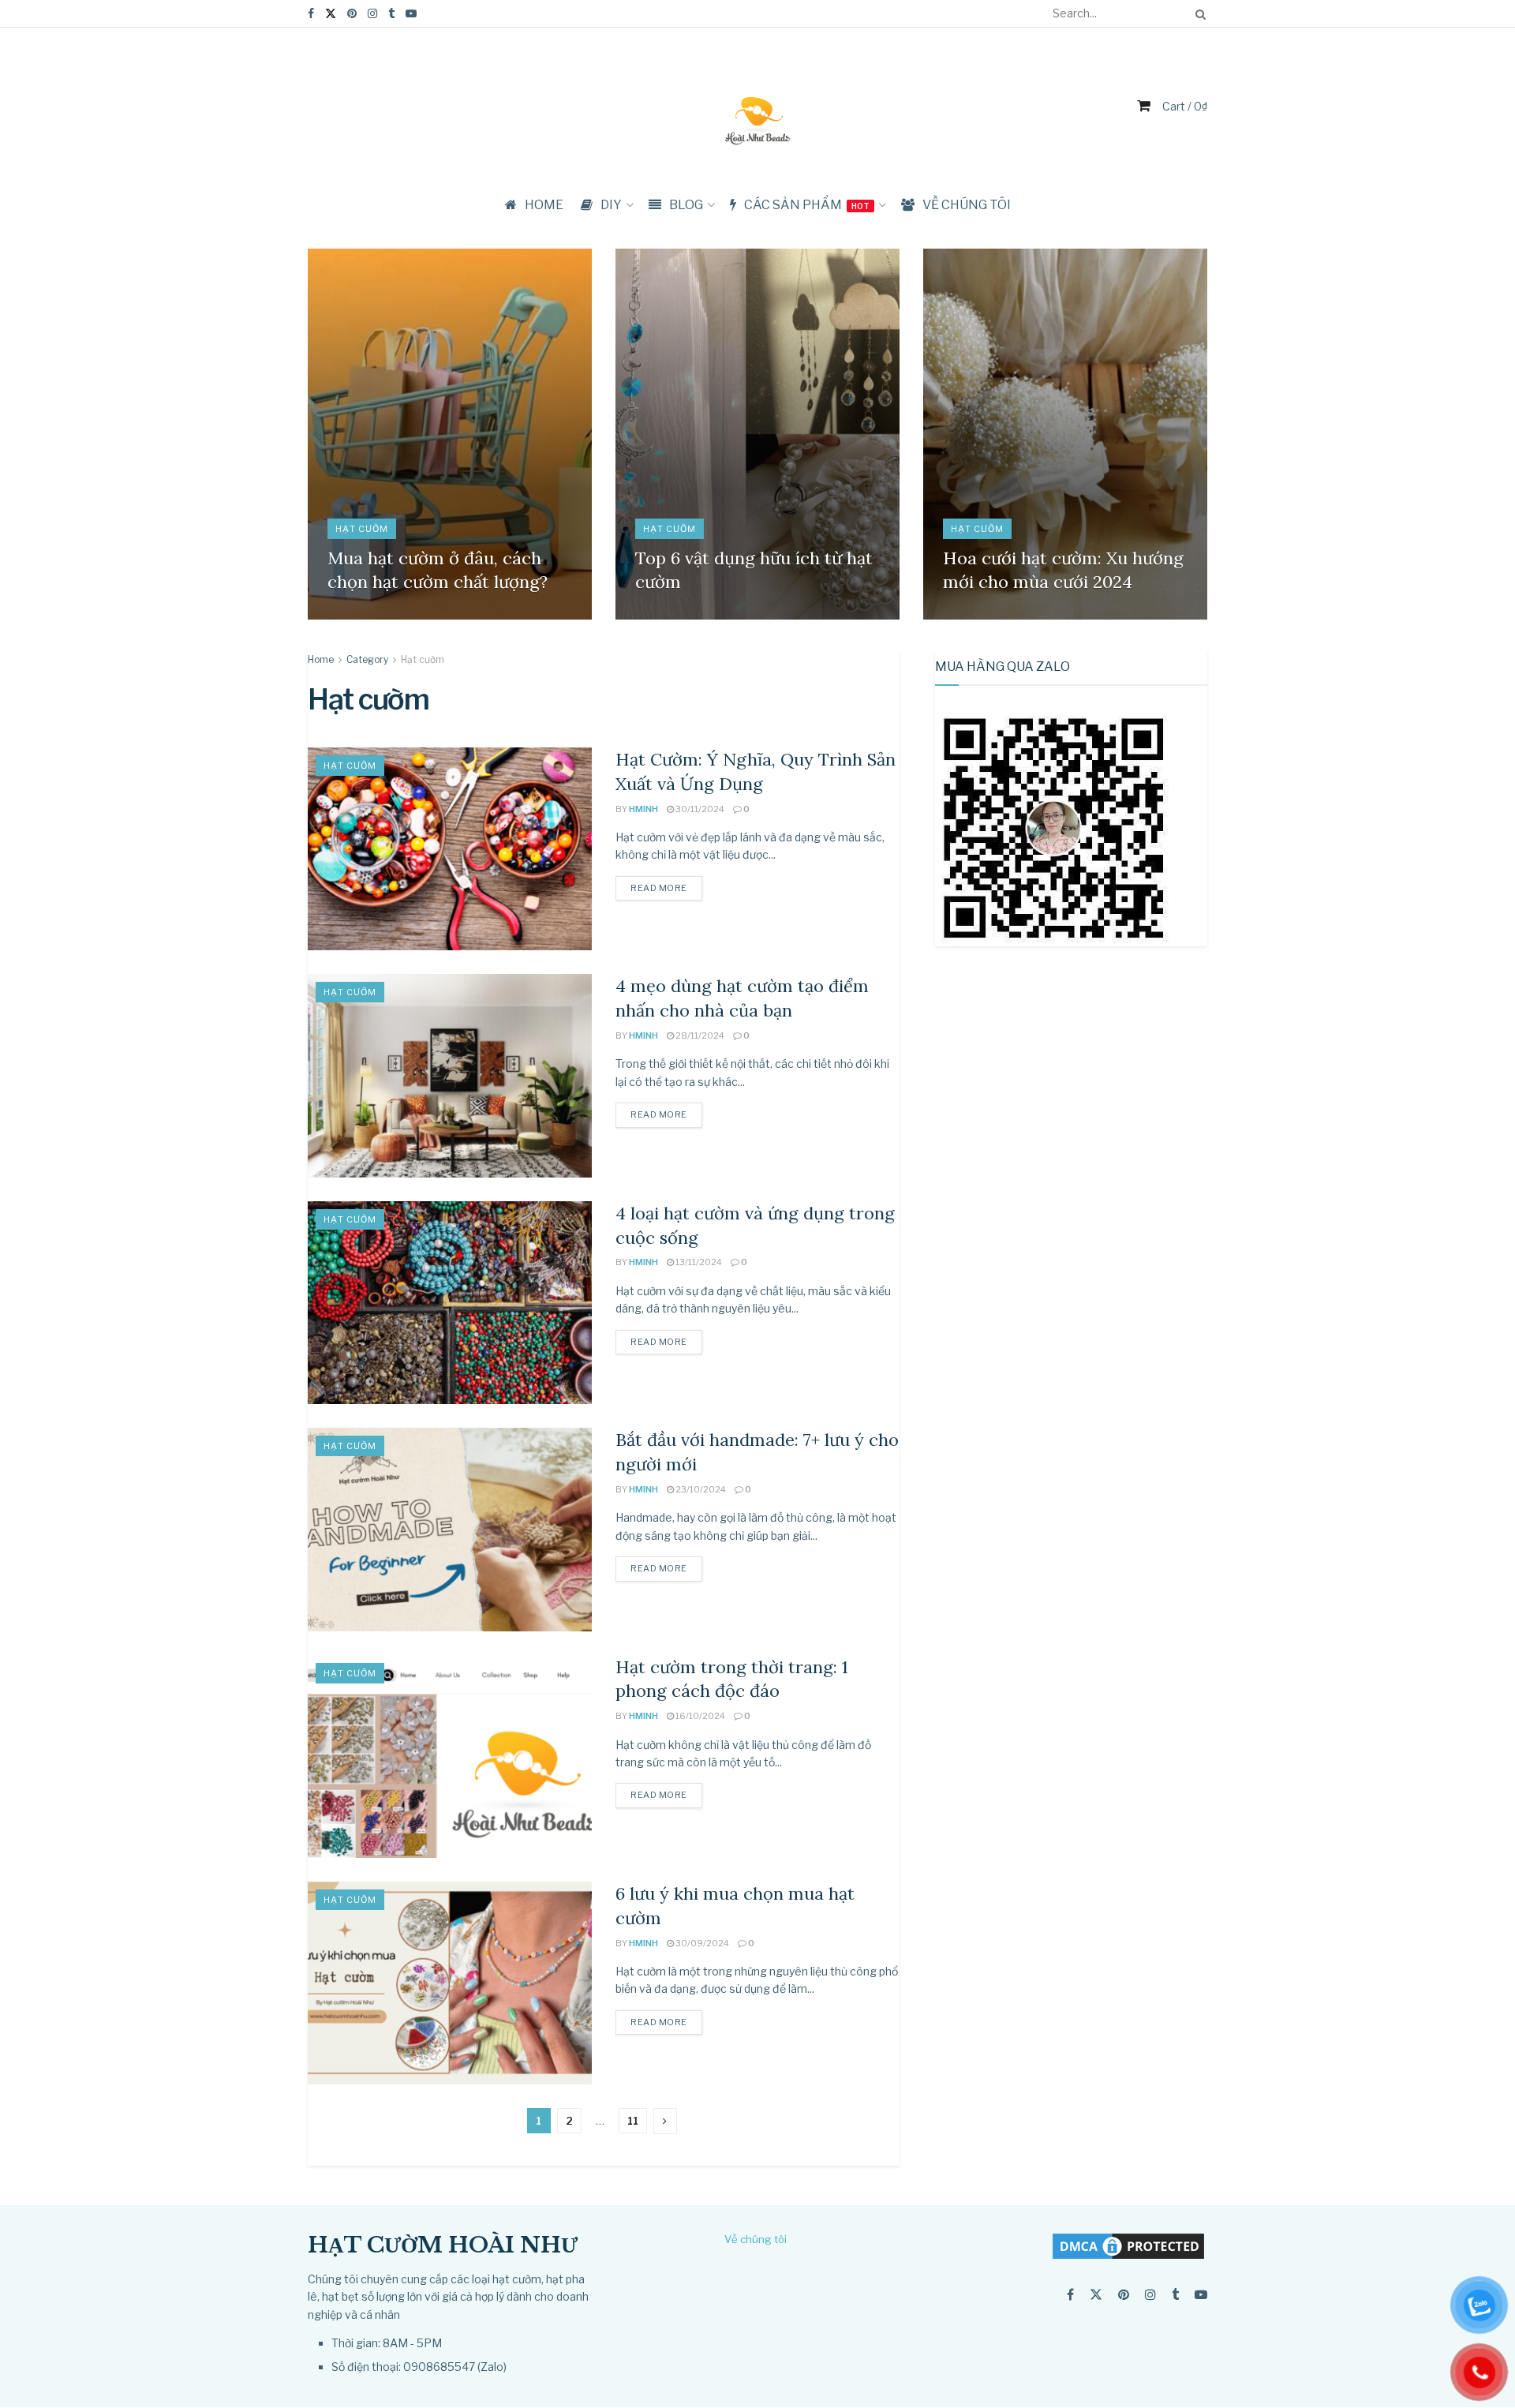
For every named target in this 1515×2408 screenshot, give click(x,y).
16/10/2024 (700, 1716)
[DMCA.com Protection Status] (1128, 2245)
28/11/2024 (699, 1035)
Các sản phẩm (807, 205)
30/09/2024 (701, 1943)
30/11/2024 (975, 615)
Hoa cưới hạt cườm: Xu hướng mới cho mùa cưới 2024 (1063, 570)
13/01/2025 (360, 615)
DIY (611, 205)
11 (633, 2121)
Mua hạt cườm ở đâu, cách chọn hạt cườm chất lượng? (438, 570)
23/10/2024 (700, 1489)
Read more (659, 888)
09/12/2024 (669, 615)
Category (367, 659)
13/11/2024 (698, 1262)
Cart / (1185, 106)
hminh (643, 809)
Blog (686, 205)
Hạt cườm (362, 529)
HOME (544, 205)
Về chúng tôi (967, 205)
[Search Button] (1198, 13)
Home (321, 659)
